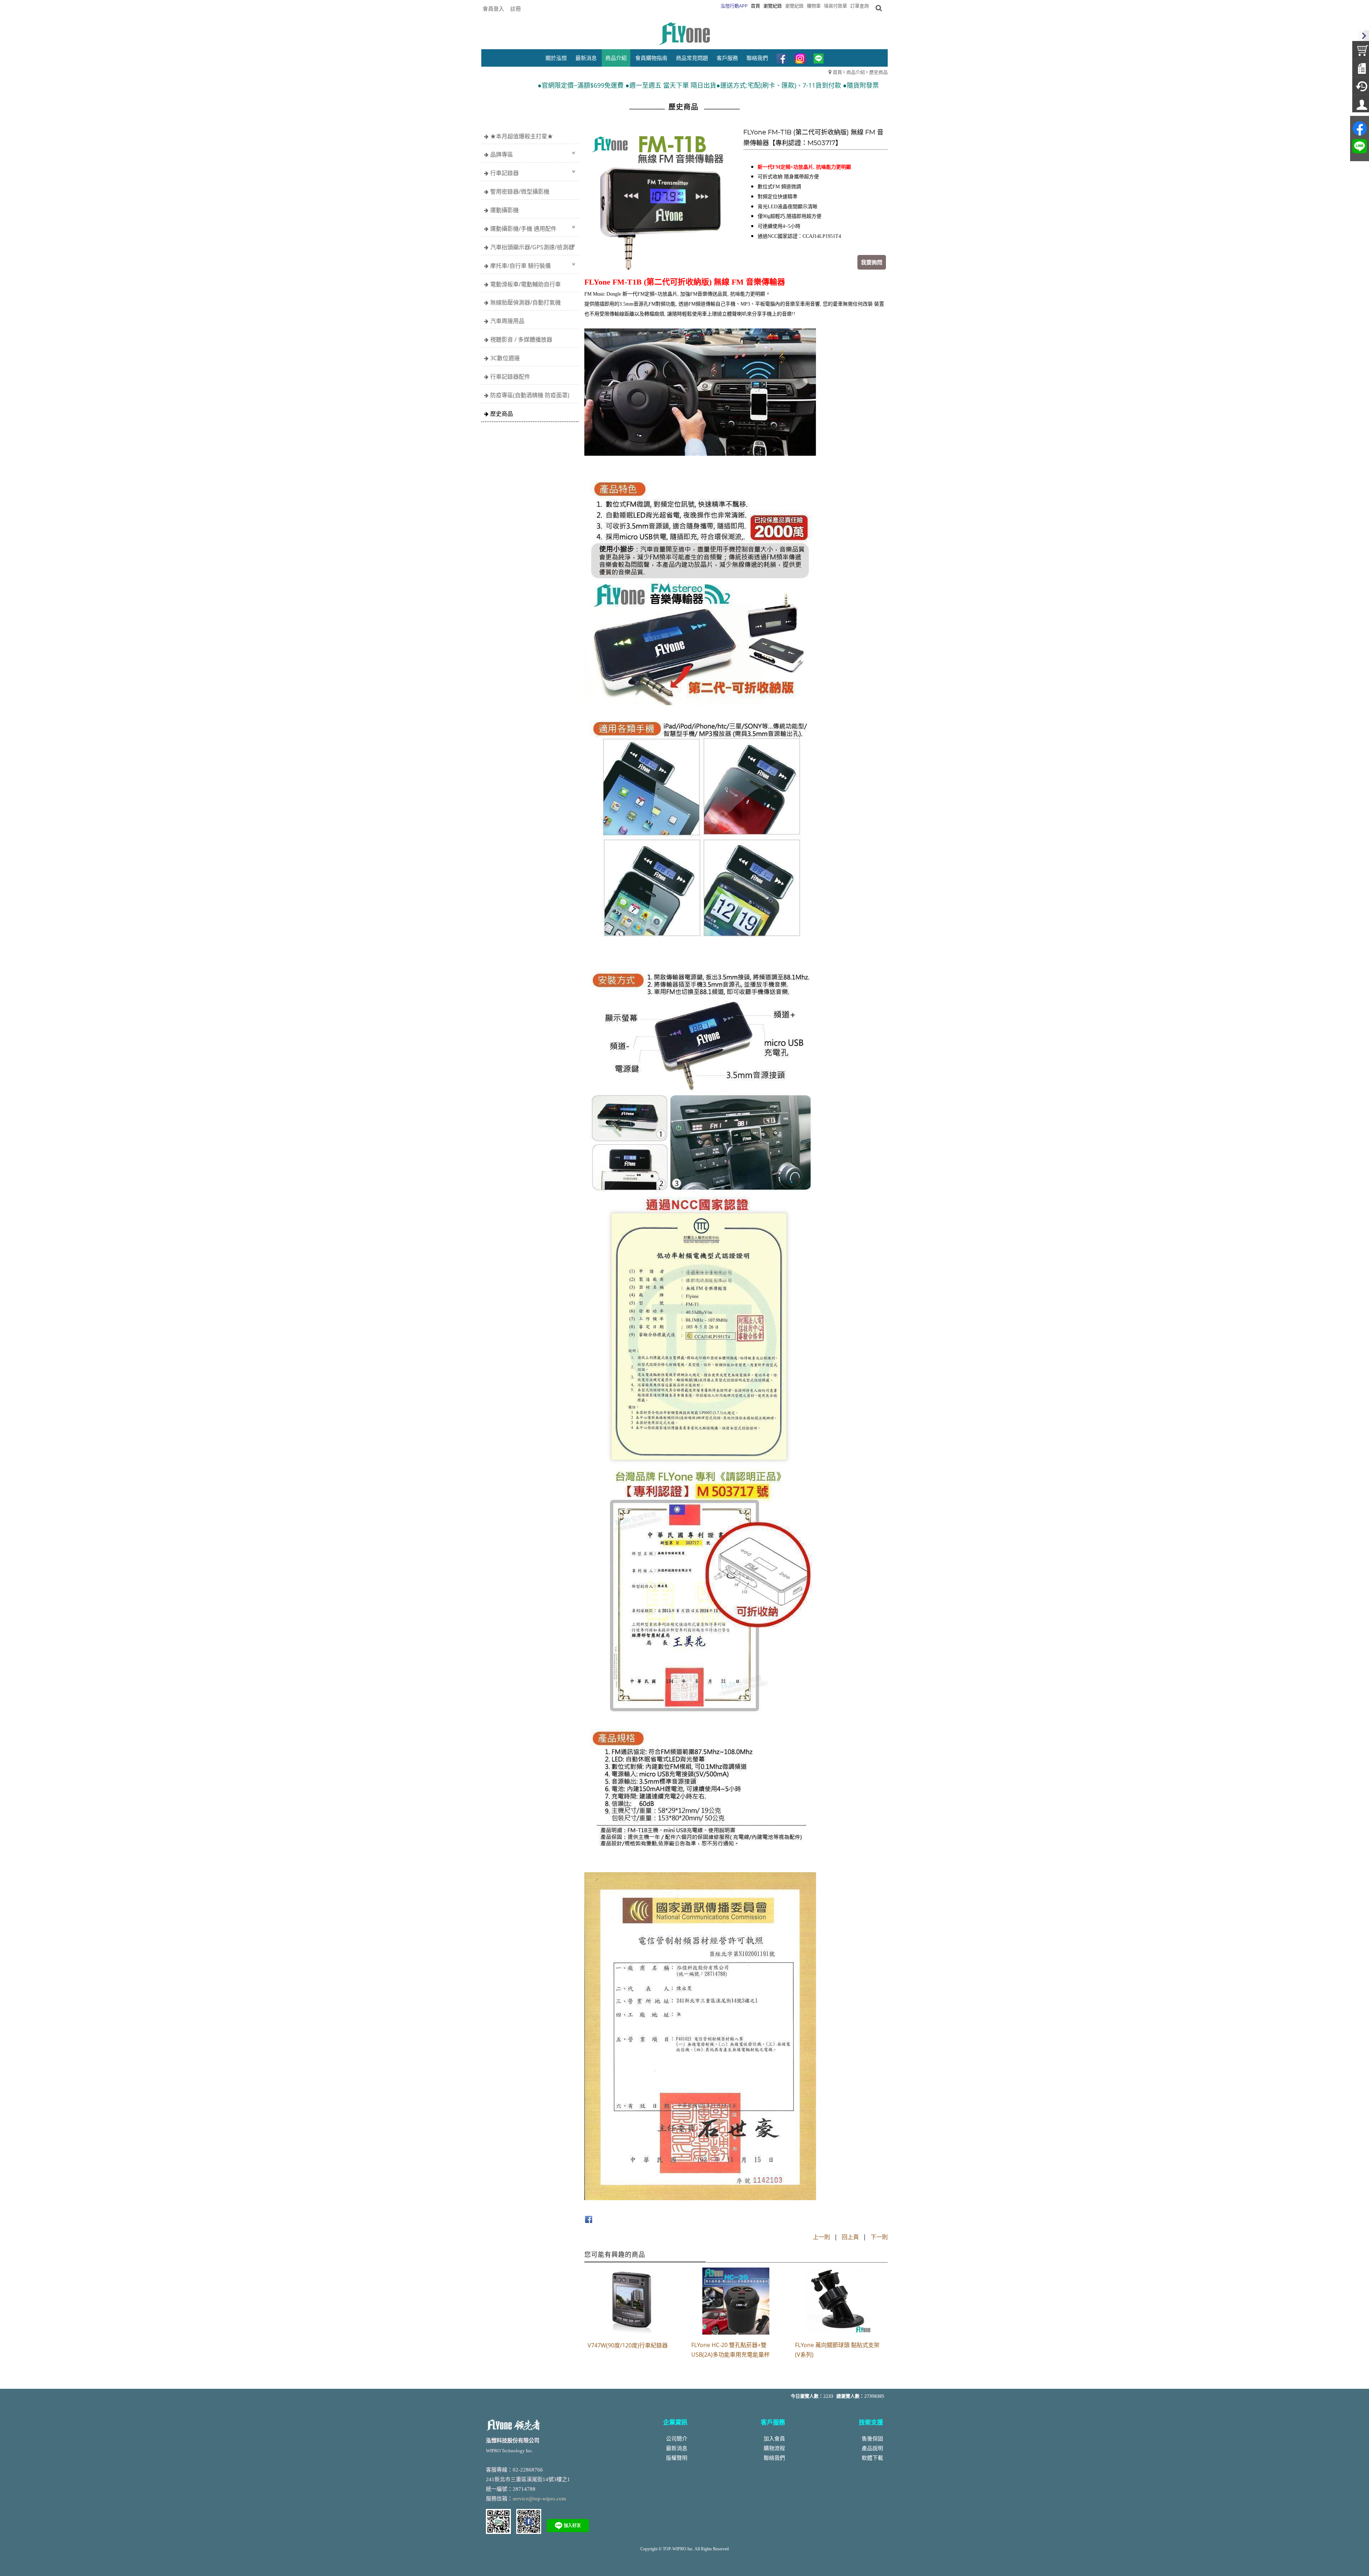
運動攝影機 (504, 210)
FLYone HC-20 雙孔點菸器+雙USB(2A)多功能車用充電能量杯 (730, 2350)
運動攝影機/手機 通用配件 (523, 229)
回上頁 (850, 2237)
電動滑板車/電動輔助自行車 (525, 284)
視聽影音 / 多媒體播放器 (521, 339)
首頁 (837, 72)
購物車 (814, 6)
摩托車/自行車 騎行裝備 (521, 266)
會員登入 (493, 9)
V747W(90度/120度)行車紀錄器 (628, 2345)
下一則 (879, 2237)
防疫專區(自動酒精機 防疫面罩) (530, 395)
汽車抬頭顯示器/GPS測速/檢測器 (532, 247)
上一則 (821, 2237)
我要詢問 (872, 262)
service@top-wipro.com (539, 2499)
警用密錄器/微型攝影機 (520, 191)
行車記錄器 (504, 173)
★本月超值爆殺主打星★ (522, 136)
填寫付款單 (835, 6)
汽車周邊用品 (507, 321)
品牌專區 (502, 154)
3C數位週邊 (505, 358)
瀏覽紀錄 (794, 6)
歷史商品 (878, 72)
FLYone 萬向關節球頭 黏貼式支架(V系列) (837, 2350)
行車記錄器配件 (510, 377)
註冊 (516, 9)
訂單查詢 (860, 6)
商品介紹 (856, 72)
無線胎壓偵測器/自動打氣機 (525, 302)
